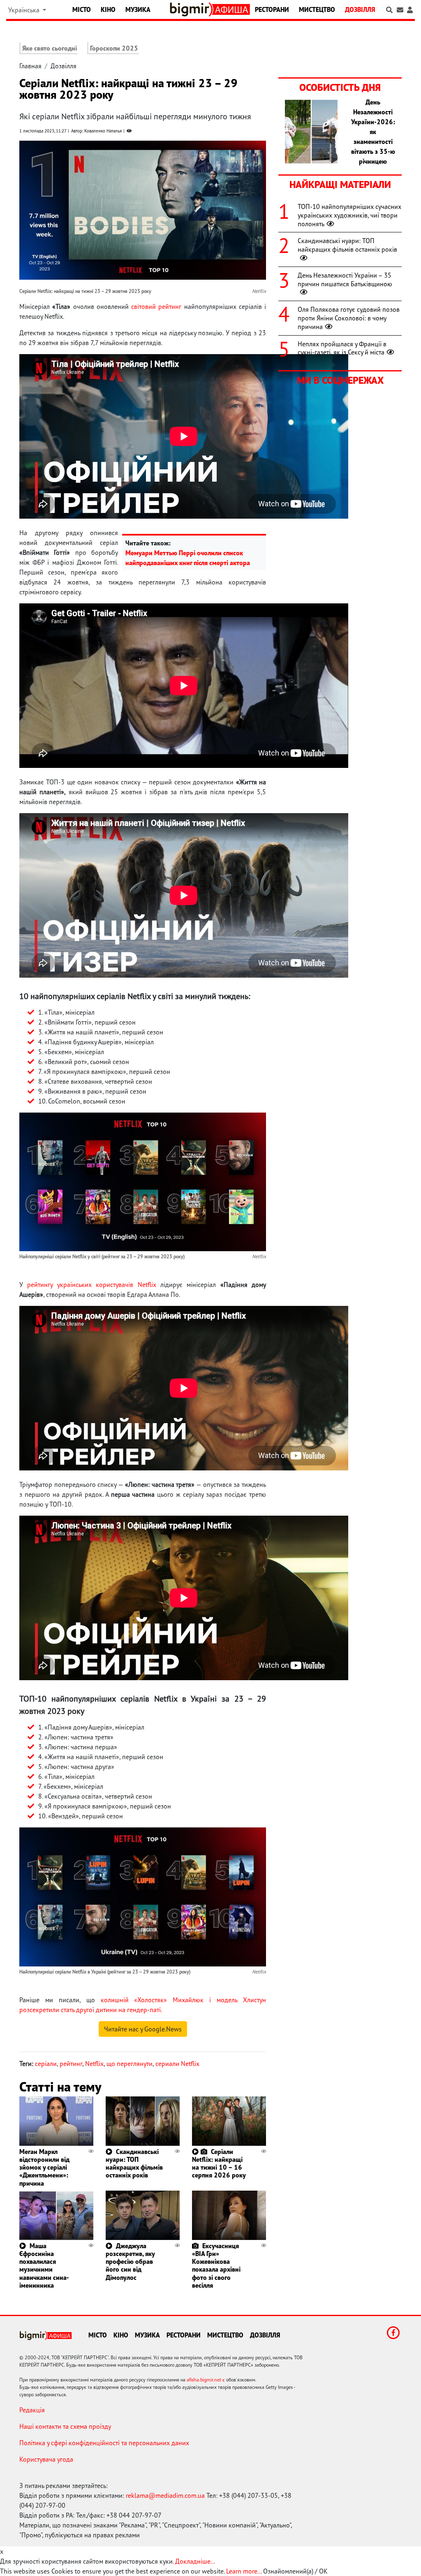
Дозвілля (360, 9)
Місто (82, 9)
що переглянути (130, 2064)
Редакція (32, 2410)
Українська (25, 10)
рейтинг (71, 2064)
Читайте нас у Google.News (143, 2029)
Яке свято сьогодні (50, 48)
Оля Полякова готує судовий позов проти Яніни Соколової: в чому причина (349, 318)
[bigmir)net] (191, 9)
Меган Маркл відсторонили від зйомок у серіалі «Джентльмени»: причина (44, 2167)
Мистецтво (317, 9)
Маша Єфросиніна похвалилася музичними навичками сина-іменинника (44, 2265)
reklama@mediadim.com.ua (165, 2495)
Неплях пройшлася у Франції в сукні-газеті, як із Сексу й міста (342, 348)
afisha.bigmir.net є (206, 2380)
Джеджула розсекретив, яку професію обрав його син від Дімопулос (130, 2262)
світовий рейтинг (156, 306)
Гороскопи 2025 (114, 48)
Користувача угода (46, 2459)
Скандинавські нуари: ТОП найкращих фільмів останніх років (134, 2163)
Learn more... (244, 2571)
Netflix (94, 2064)
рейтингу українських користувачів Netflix (91, 1285)
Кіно (108, 9)
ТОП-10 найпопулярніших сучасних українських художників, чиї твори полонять (349, 215)
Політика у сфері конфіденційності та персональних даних (104, 2443)
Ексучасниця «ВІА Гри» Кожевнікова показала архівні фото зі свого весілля (216, 2265)
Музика (138, 9)
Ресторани (272, 9)
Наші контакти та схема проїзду (65, 2426)
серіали (46, 2064)
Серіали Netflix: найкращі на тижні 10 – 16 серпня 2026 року (219, 2163)
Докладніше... (195, 2561)
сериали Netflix (177, 2064)
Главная (30, 66)
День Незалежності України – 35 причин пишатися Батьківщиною (345, 279)
